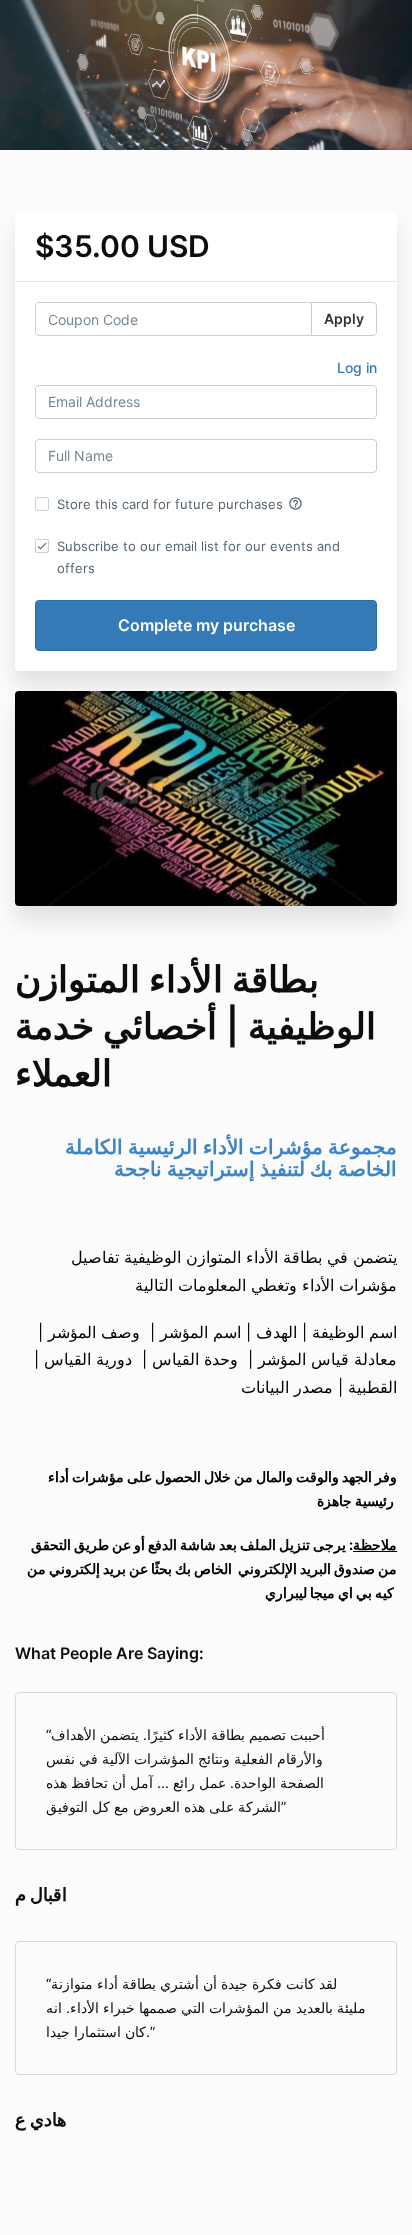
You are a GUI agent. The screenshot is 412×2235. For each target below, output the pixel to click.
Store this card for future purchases (180, 504)
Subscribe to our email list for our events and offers (198, 557)
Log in (357, 367)
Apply (344, 318)
